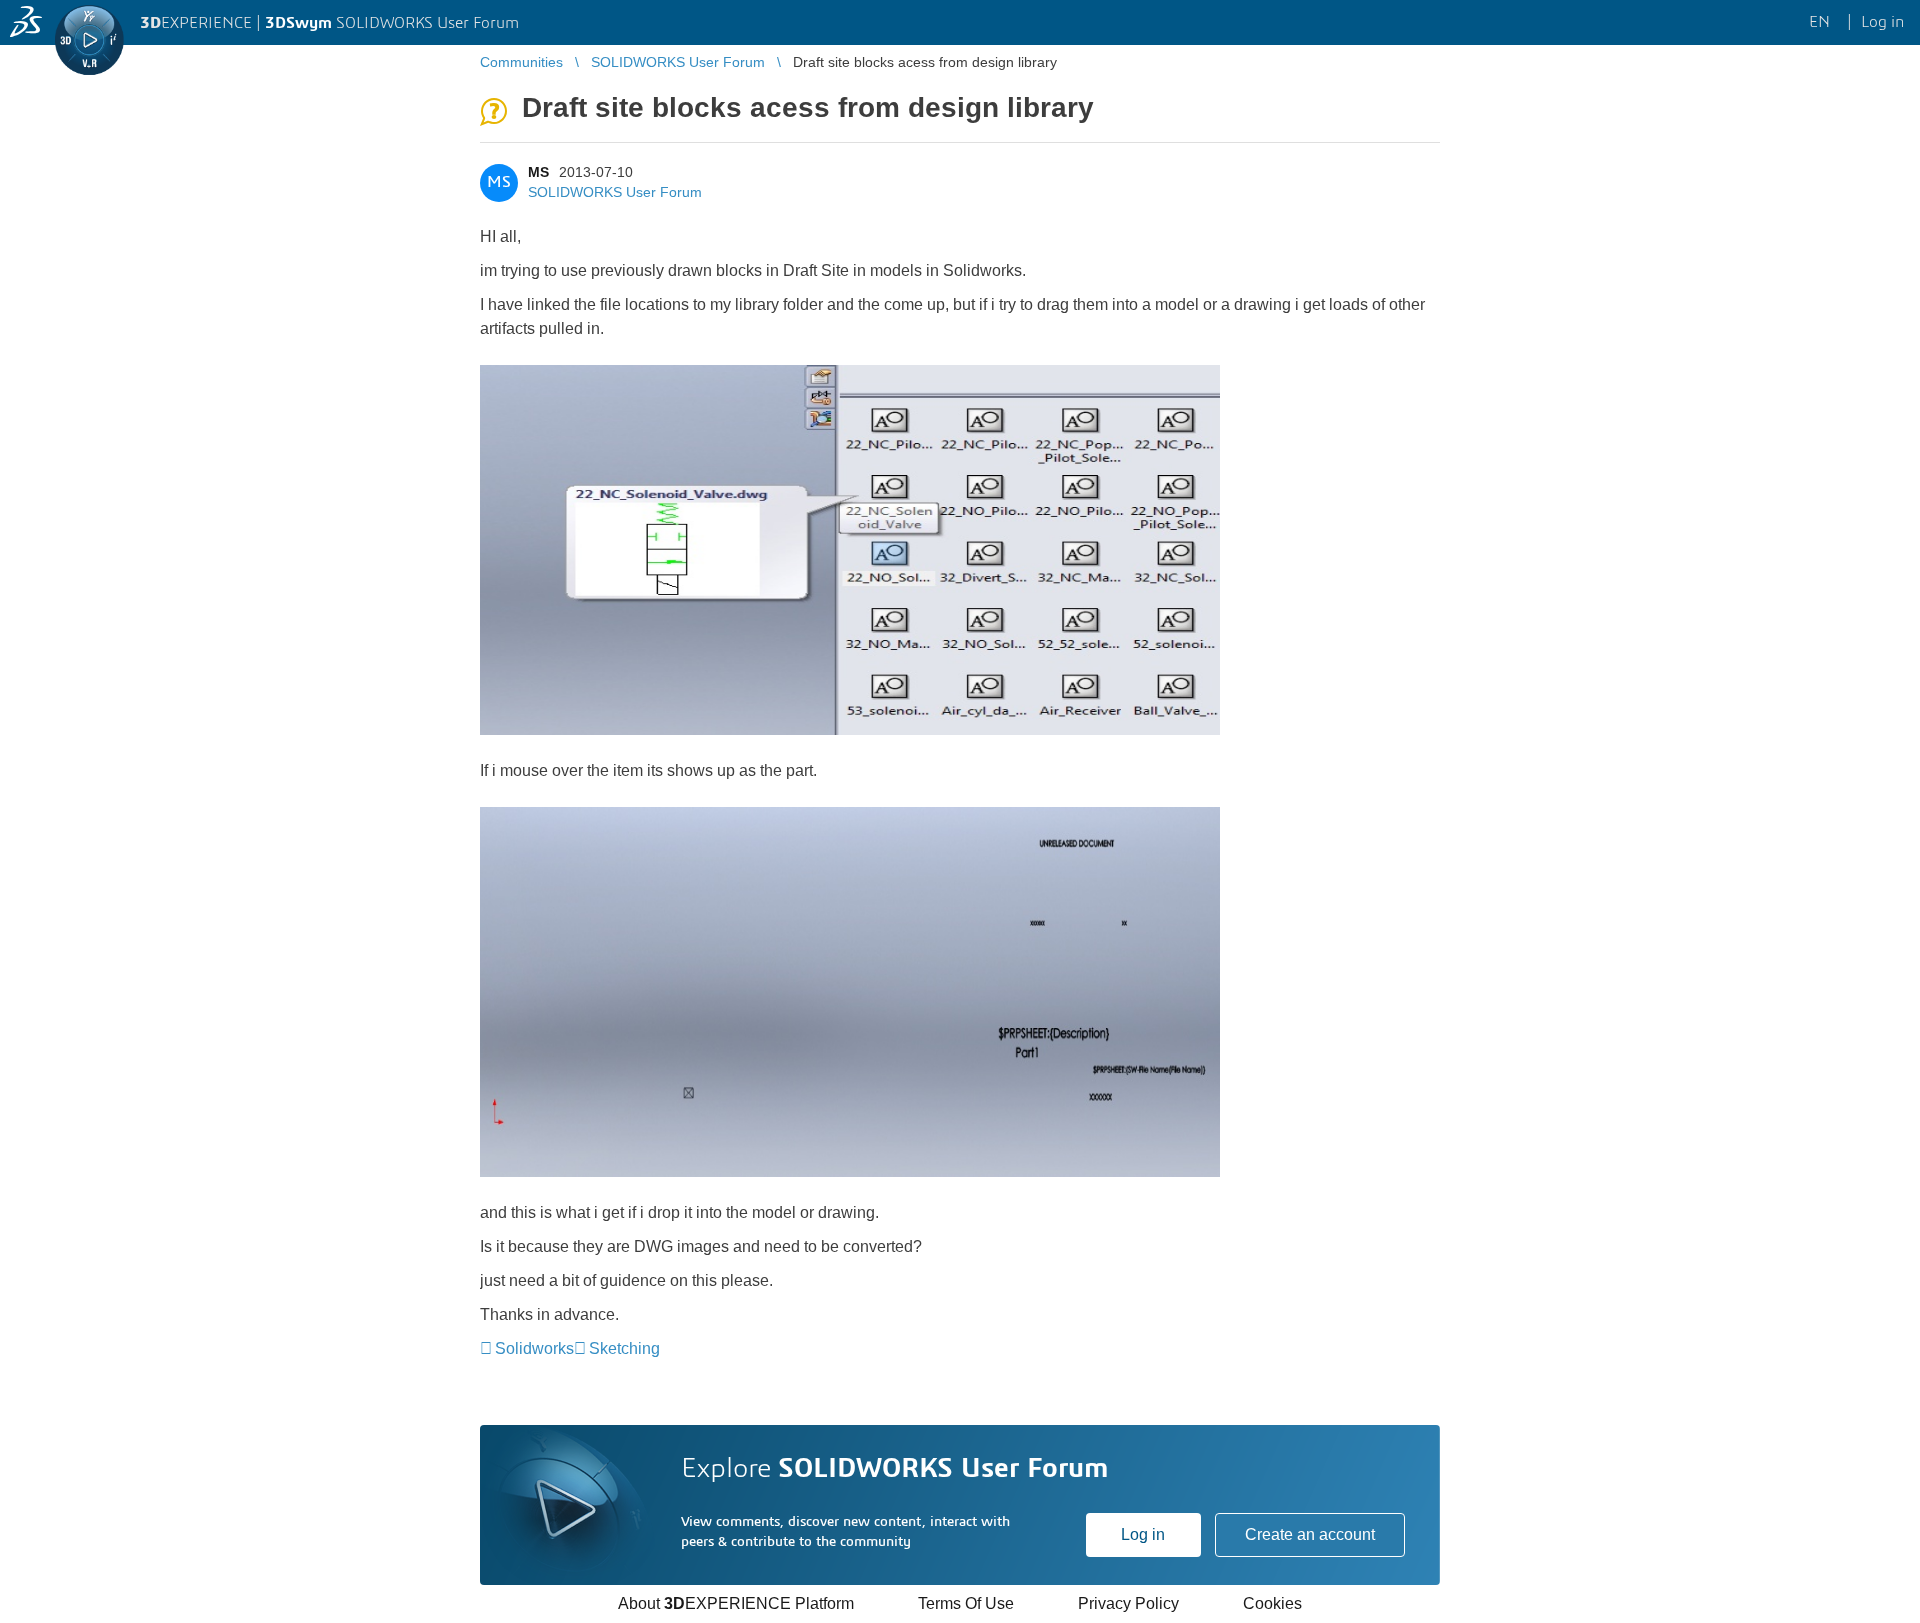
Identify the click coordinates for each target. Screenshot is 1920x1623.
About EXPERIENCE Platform (736, 1603)
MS (538, 172)
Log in (1143, 1534)
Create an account (1310, 1534)
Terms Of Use (966, 1603)
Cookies (1272, 1603)
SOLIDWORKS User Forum (615, 192)
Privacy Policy (1128, 1603)
